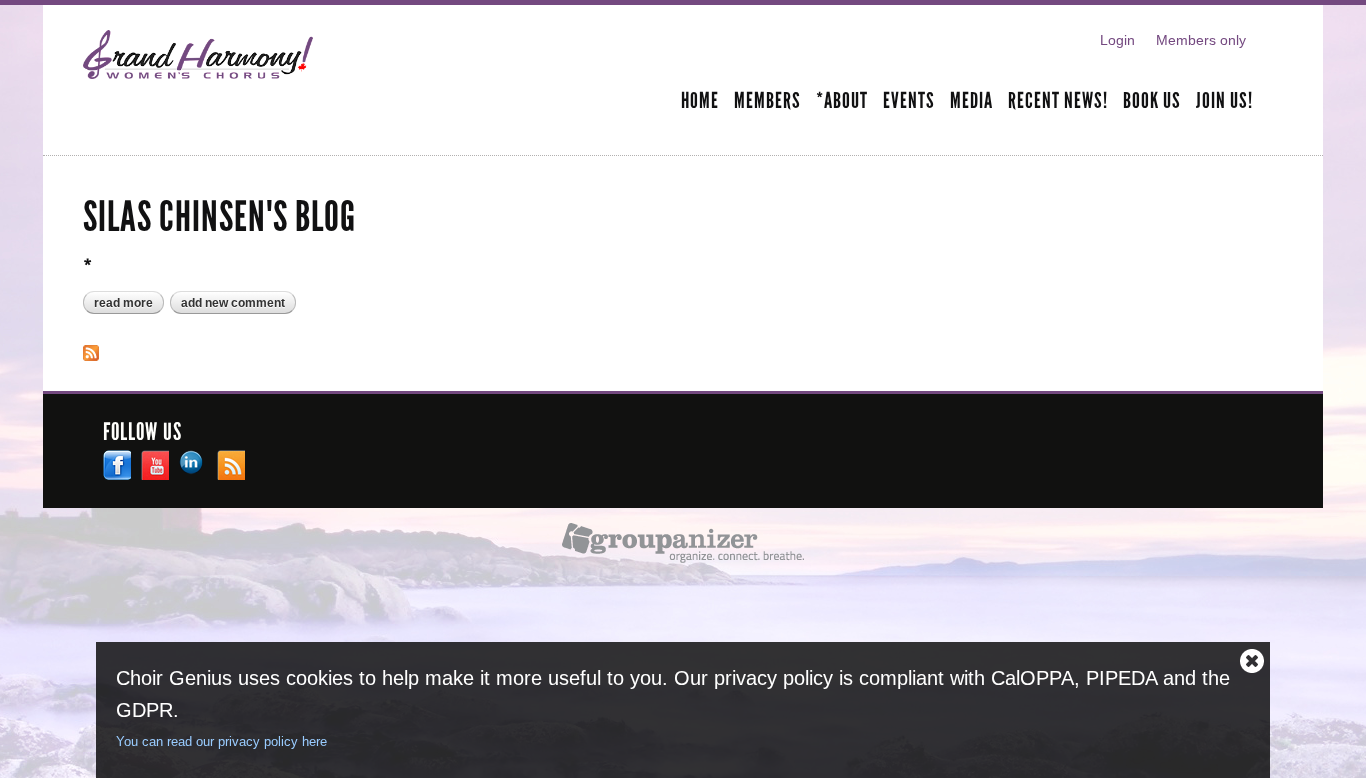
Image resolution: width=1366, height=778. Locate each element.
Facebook (117, 465)
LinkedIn (193, 465)
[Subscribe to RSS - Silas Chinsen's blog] (91, 350)
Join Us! (1224, 102)
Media (971, 102)
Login (1117, 40)
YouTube (155, 465)
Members (767, 102)
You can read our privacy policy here (221, 741)
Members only (1201, 40)
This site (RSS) (231, 465)
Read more (129, 304)
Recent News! (1058, 102)
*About (842, 102)
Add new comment (233, 303)
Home (700, 102)
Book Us (1152, 102)
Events (909, 102)
